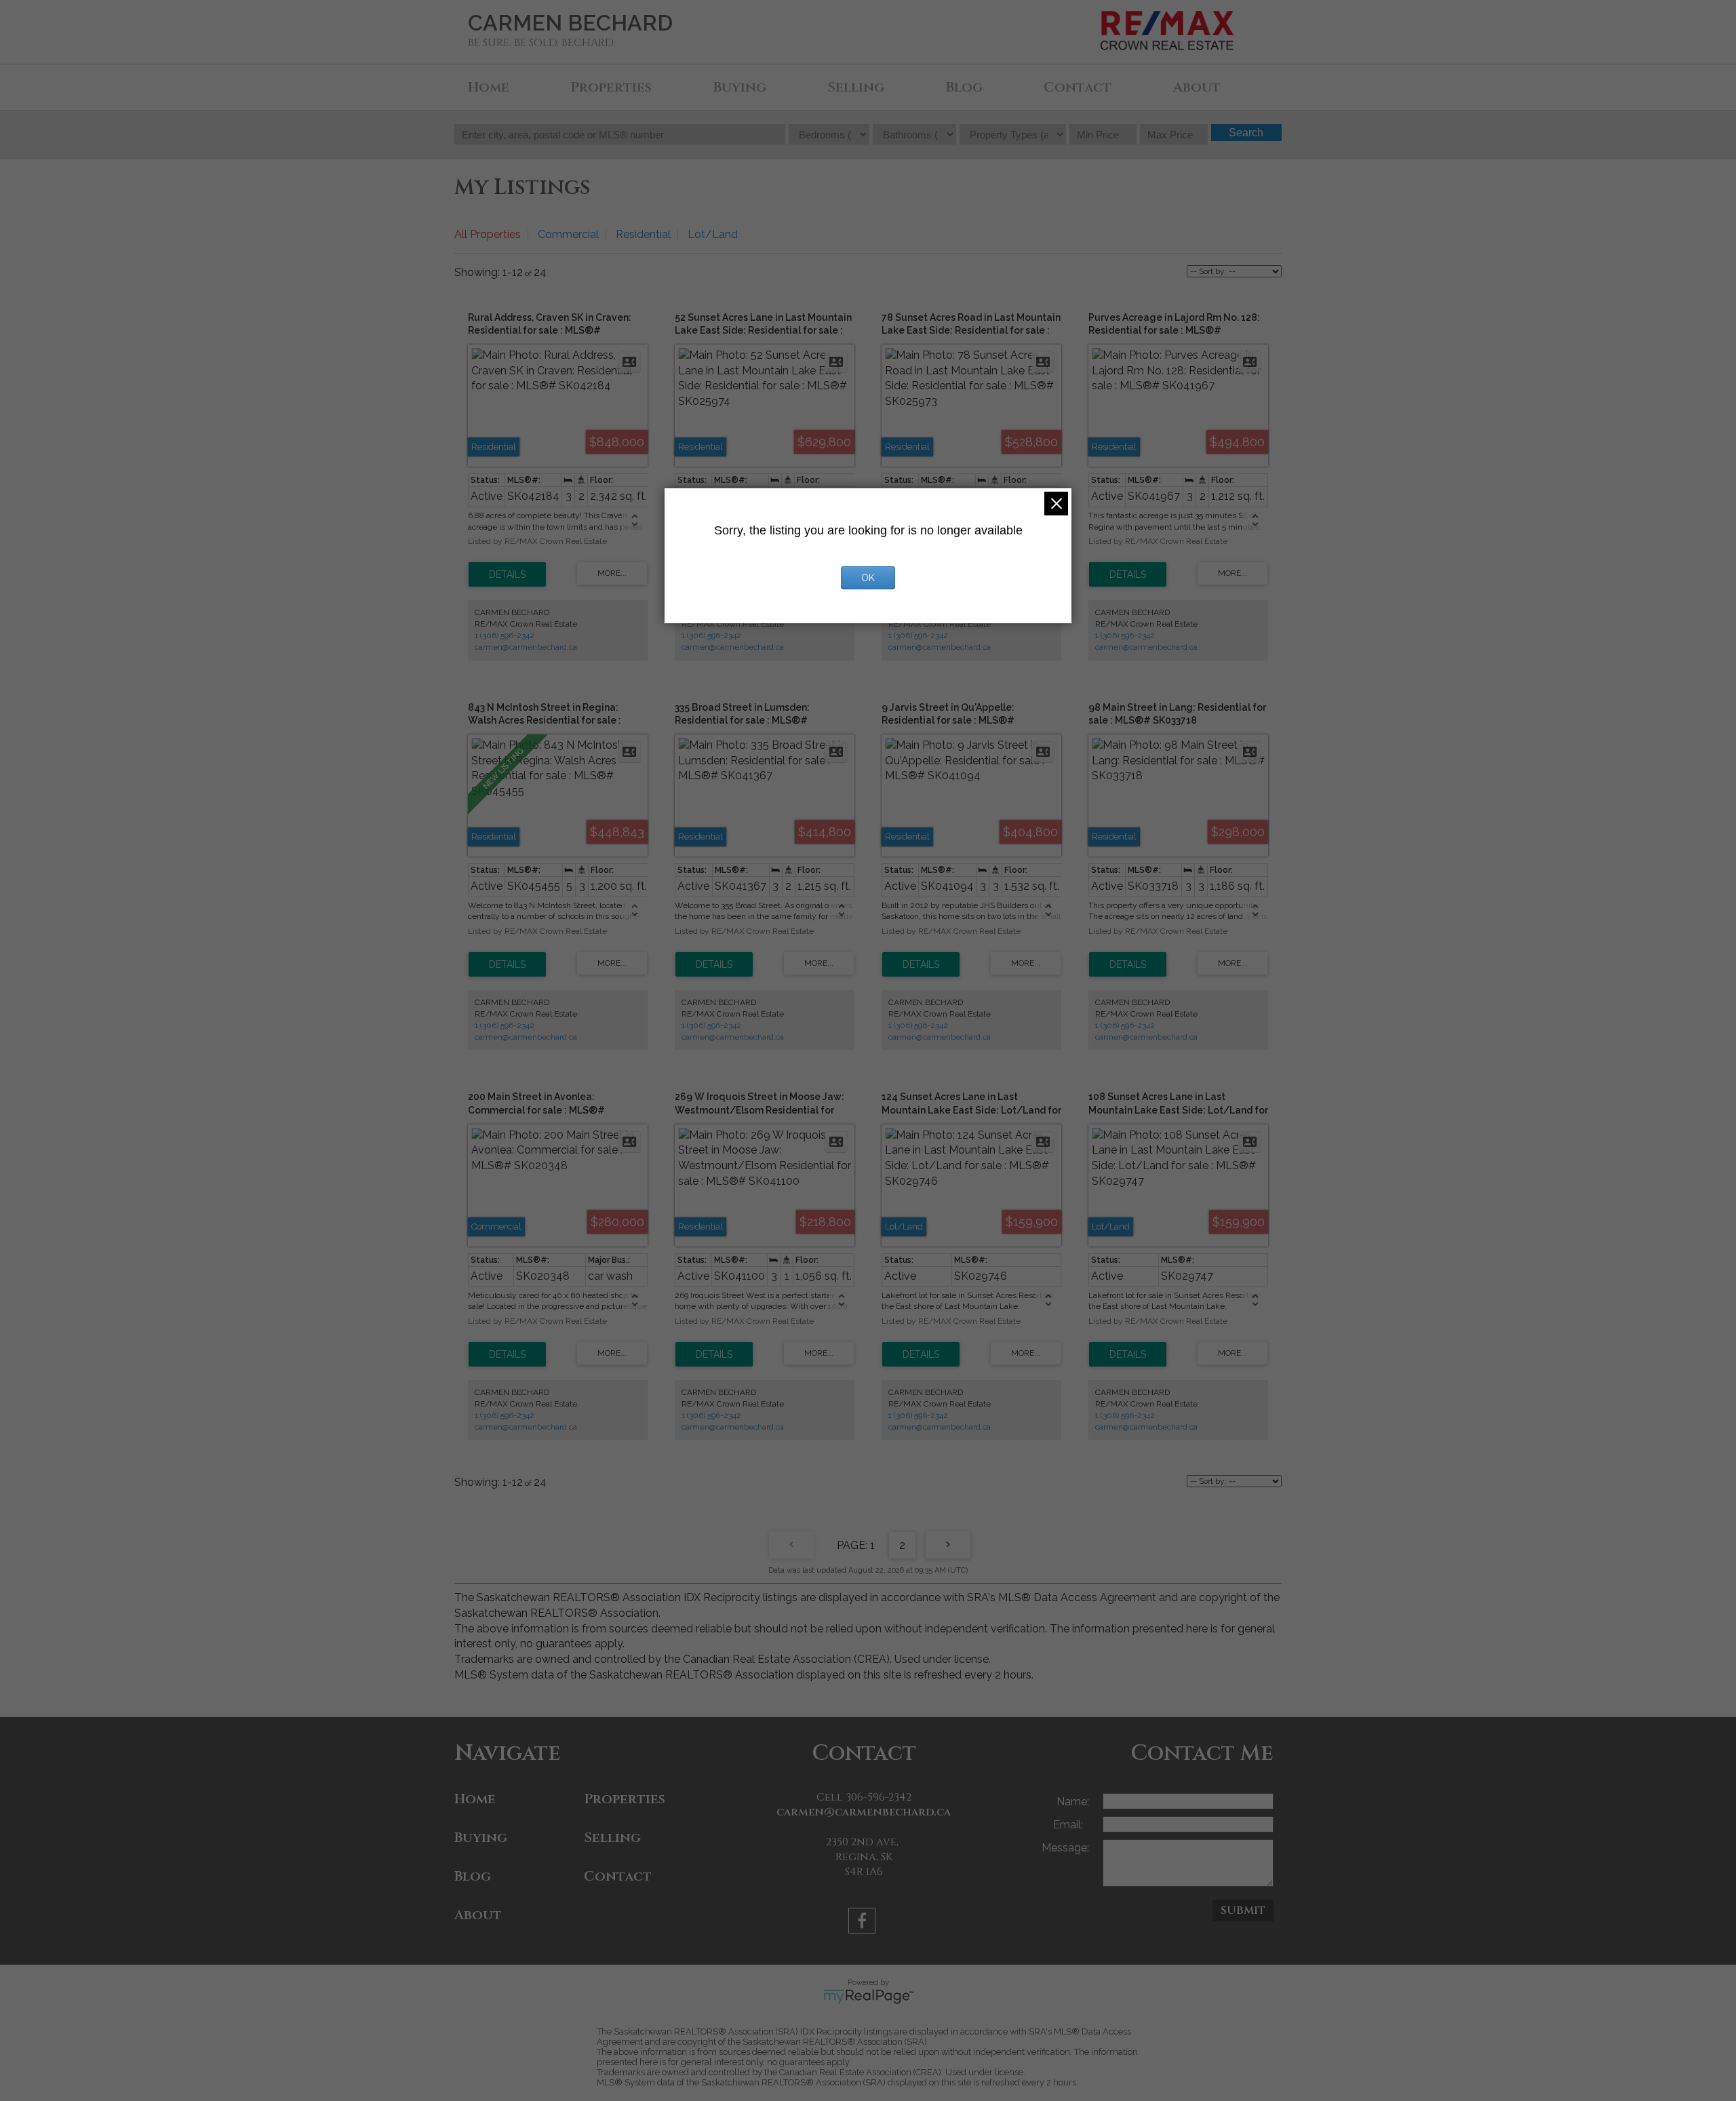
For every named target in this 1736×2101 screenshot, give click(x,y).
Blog (964, 87)
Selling (856, 87)
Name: (1073, 1802)
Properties (611, 87)
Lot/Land (713, 234)
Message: (1065, 1848)
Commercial (568, 234)
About (1197, 87)
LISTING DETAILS (507, 574)
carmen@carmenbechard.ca (526, 647)
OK (868, 578)
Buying (740, 87)
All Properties (488, 234)
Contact (1078, 87)
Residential (643, 234)
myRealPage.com (868, 1997)
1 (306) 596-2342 (505, 635)
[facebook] (864, 1923)
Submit (1243, 1910)
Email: (1069, 1825)
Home (489, 87)
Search (1246, 133)
